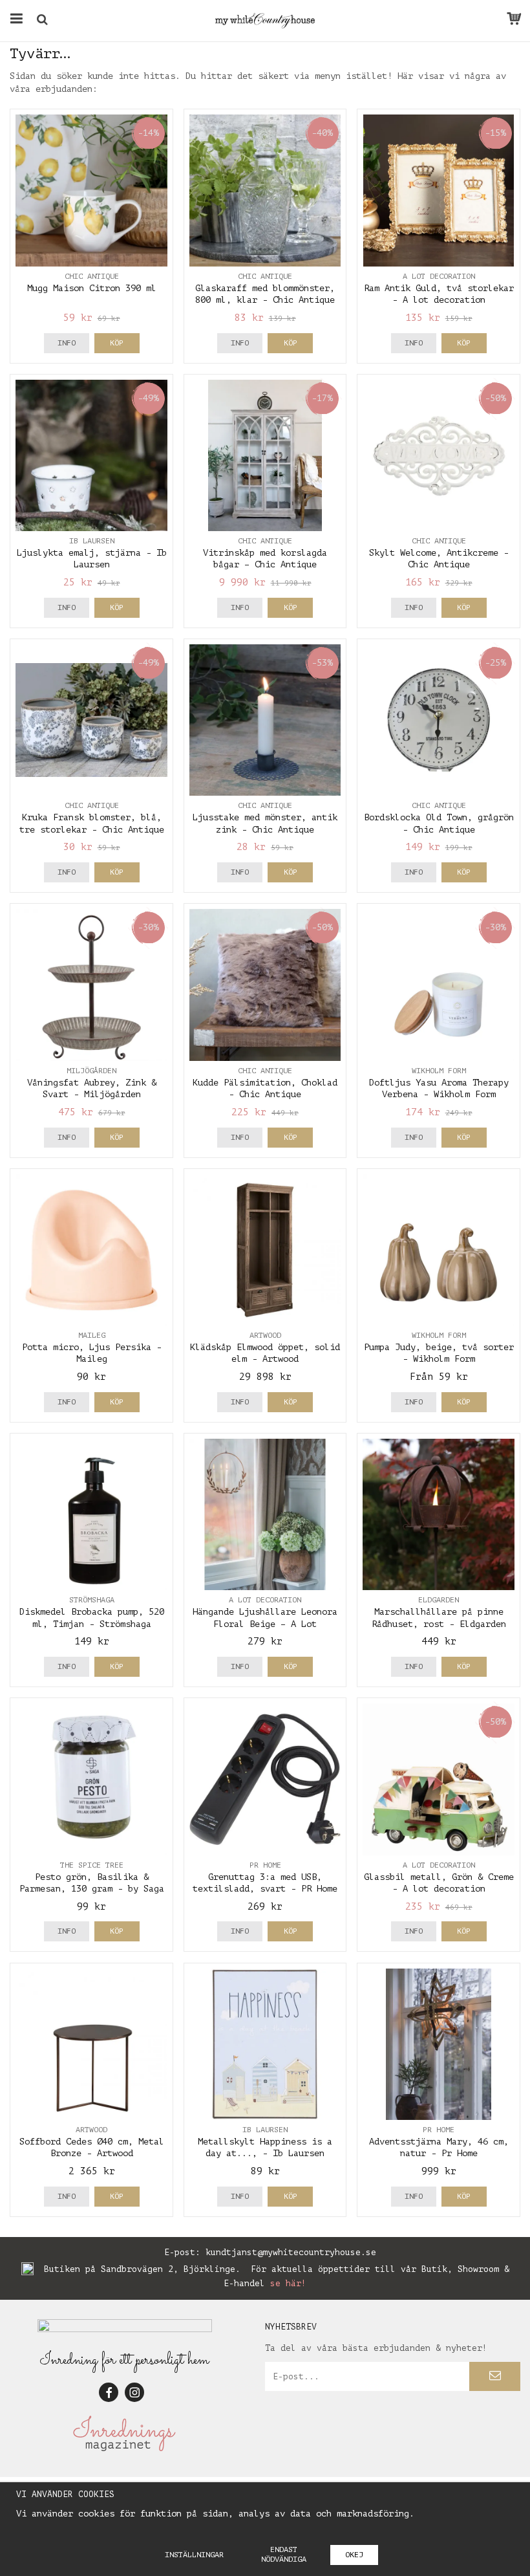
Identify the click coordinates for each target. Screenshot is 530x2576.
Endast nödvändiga (284, 2554)
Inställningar (194, 2555)
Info (67, 343)
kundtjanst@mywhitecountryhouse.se (291, 2252)
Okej (354, 2555)
